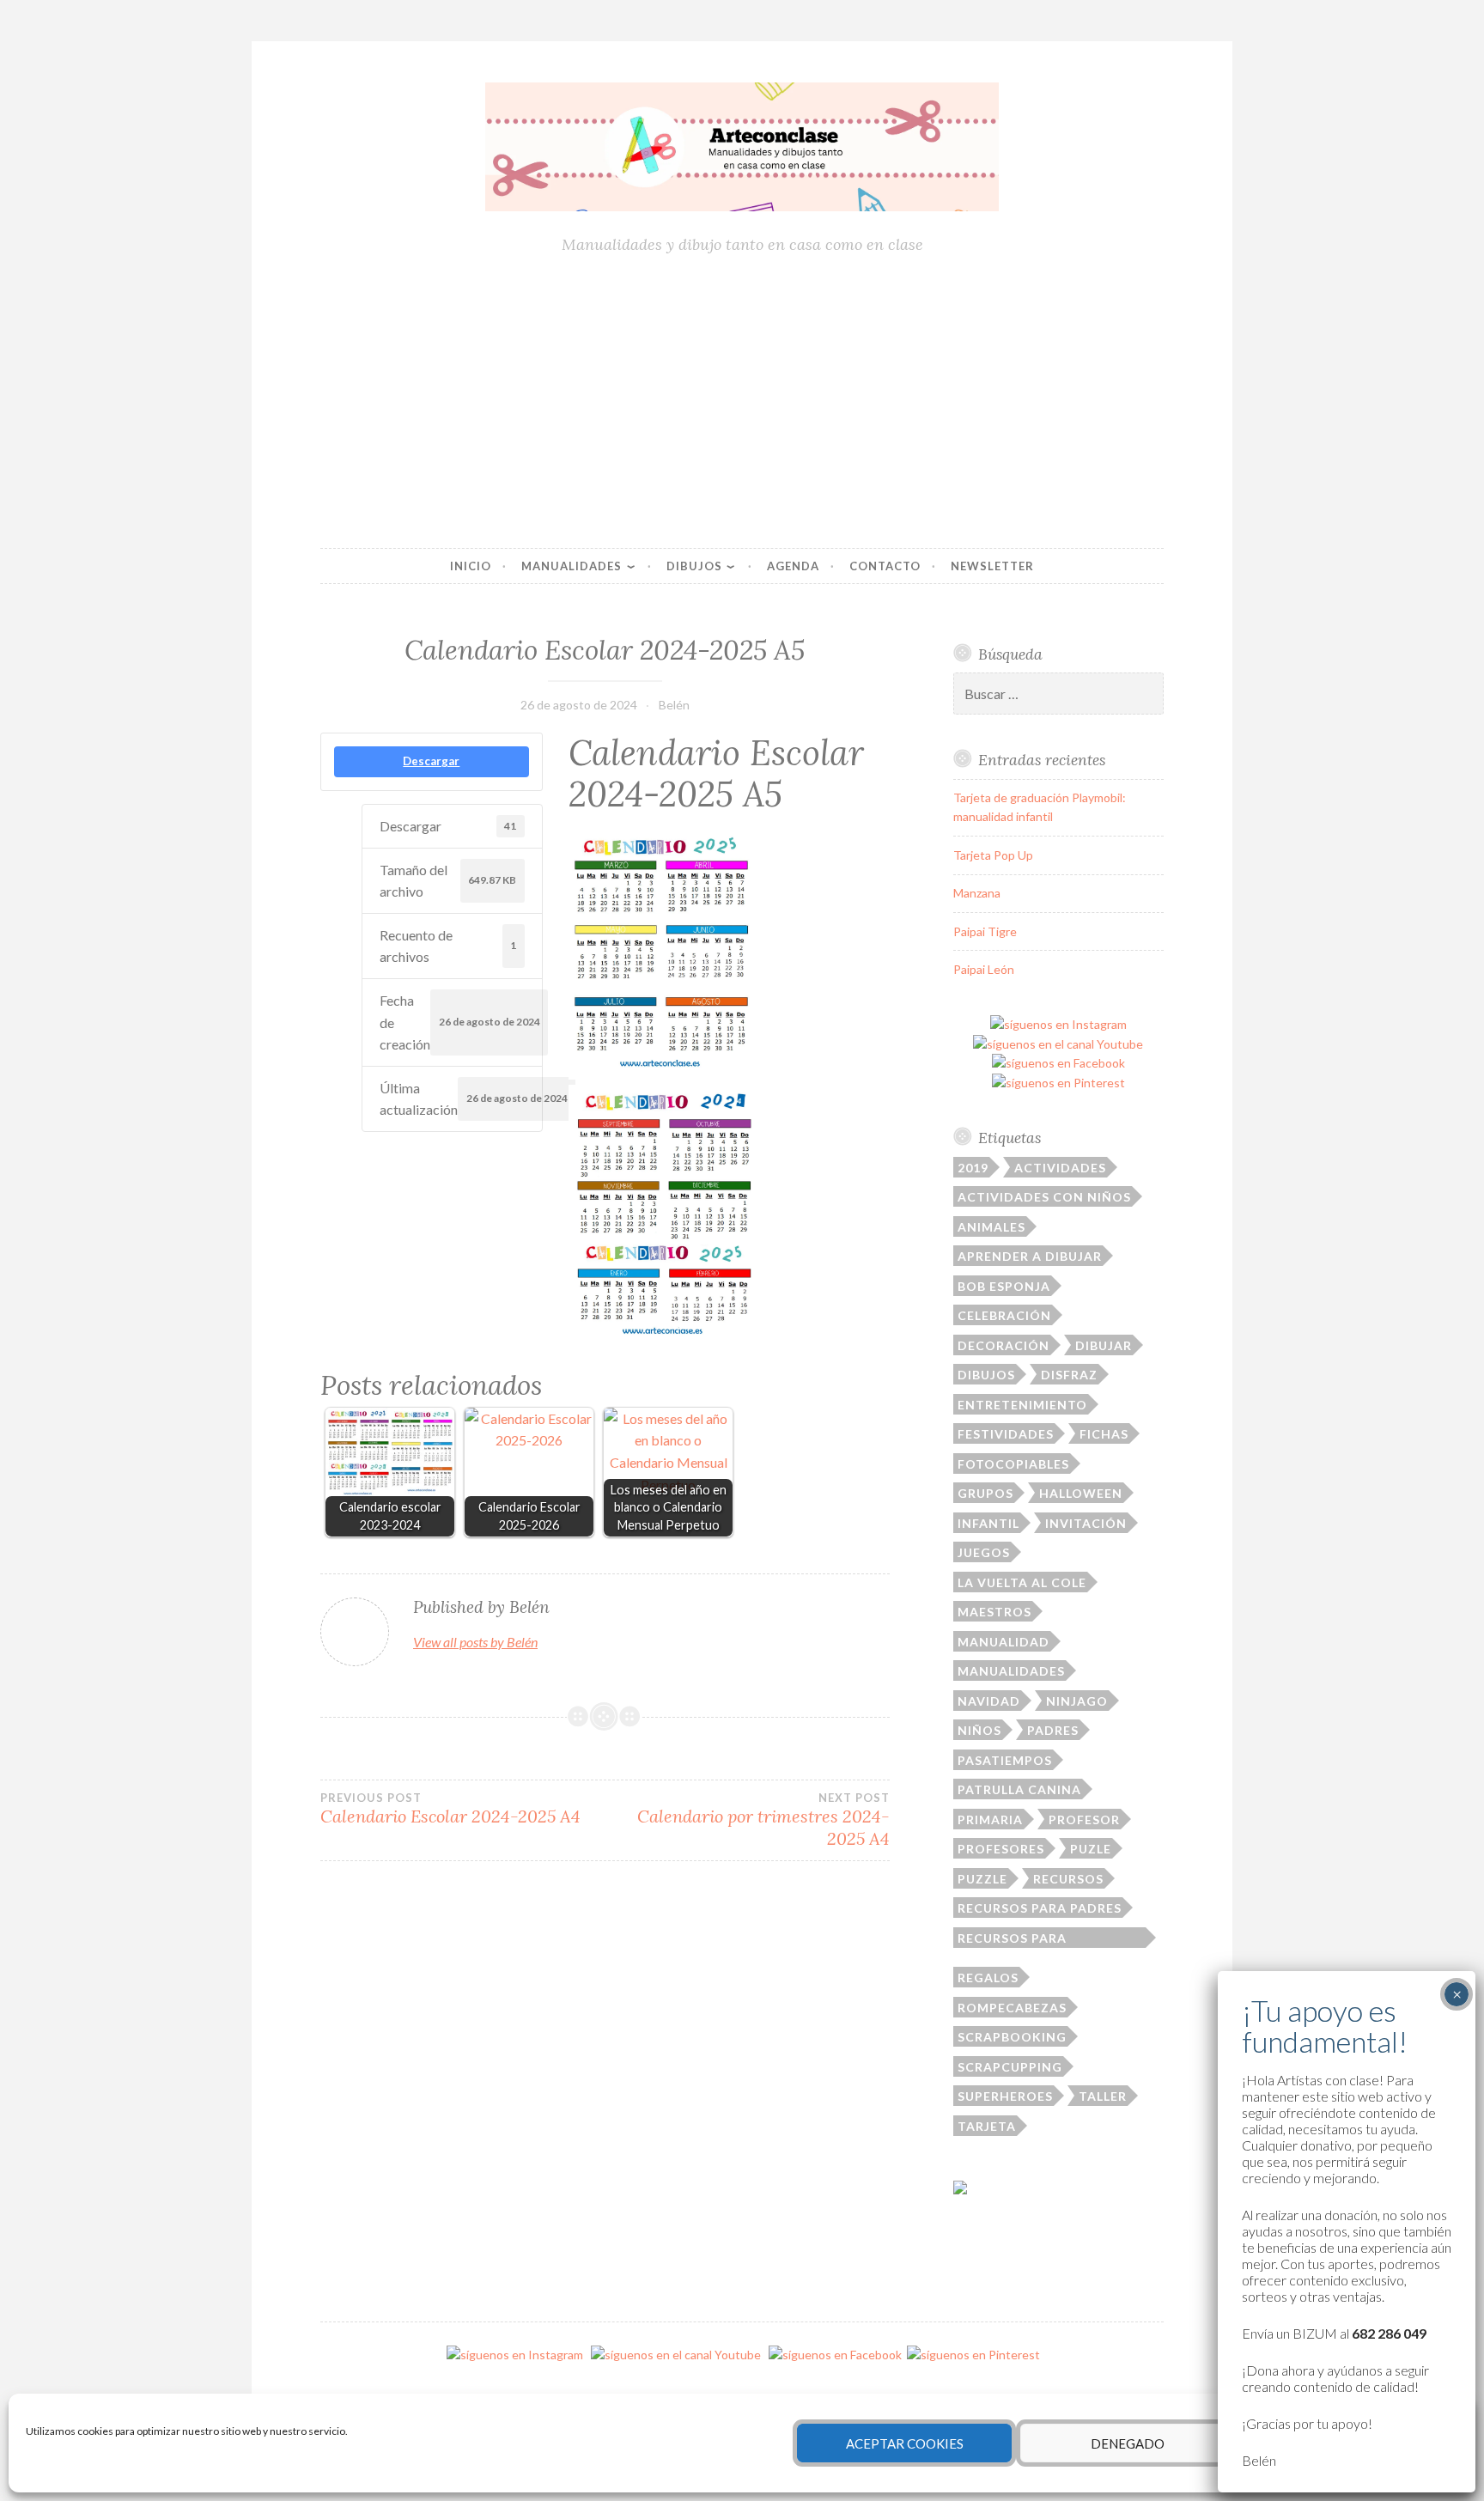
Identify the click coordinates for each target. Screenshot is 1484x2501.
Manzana (977, 893)
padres (1053, 1730)
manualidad (1004, 1642)
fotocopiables (1013, 1464)
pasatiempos (1005, 1760)
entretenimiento (1022, 1405)
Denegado (1128, 2443)
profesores (1001, 1849)
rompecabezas (1012, 2008)
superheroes (1005, 2096)
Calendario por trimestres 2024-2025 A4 (763, 1820)
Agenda (793, 566)
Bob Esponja (1004, 1286)
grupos (985, 1493)
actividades (1060, 1168)
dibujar (1104, 1345)
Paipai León (984, 969)
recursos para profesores (1012, 1939)
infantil (988, 1523)
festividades (1006, 1434)
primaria (990, 1819)
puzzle (982, 1879)
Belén (674, 705)
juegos (984, 1552)
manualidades (1011, 1671)
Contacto (885, 566)
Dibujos (694, 566)
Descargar (431, 761)
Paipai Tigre (985, 931)
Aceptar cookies (905, 2443)
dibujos (986, 1375)
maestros (994, 1612)
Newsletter (992, 566)
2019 (973, 1168)
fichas (1104, 1434)
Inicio (471, 566)
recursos (1068, 1879)
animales (991, 1227)
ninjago (1077, 1701)
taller (1103, 2096)
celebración (1004, 1315)
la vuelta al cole (1022, 1582)
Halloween (1081, 1493)
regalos (988, 1978)
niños (979, 1730)
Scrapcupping (1010, 2067)
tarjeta (987, 2126)
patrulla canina (1019, 1789)
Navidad (989, 1701)
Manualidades (572, 566)
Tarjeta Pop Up (993, 855)
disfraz (1069, 1375)
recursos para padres (1040, 1908)
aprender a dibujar (1030, 1256)
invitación (1086, 1523)
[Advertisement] (742, 403)
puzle (1091, 1849)
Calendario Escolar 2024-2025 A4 (450, 1809)
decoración (1004, 1345)
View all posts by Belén (475, 1642)
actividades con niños (1044, 1197)
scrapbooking (1012, 2037)
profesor (1084, 1819)
